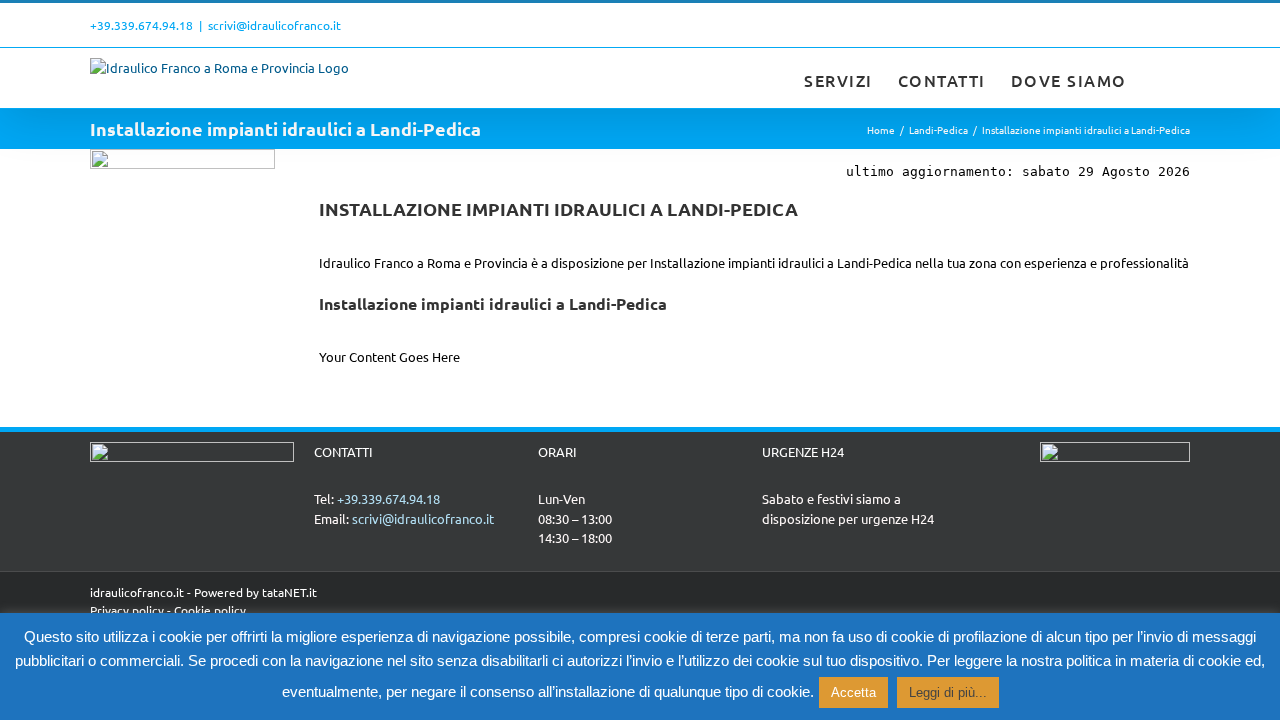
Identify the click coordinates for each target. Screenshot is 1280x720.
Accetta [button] (853, 692)
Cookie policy (210, 610)
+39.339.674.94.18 (141, 25)
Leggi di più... (948, 692)
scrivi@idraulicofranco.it (274, 25)
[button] (1159, 78)
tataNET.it (289, 592)
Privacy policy (127, 610)
